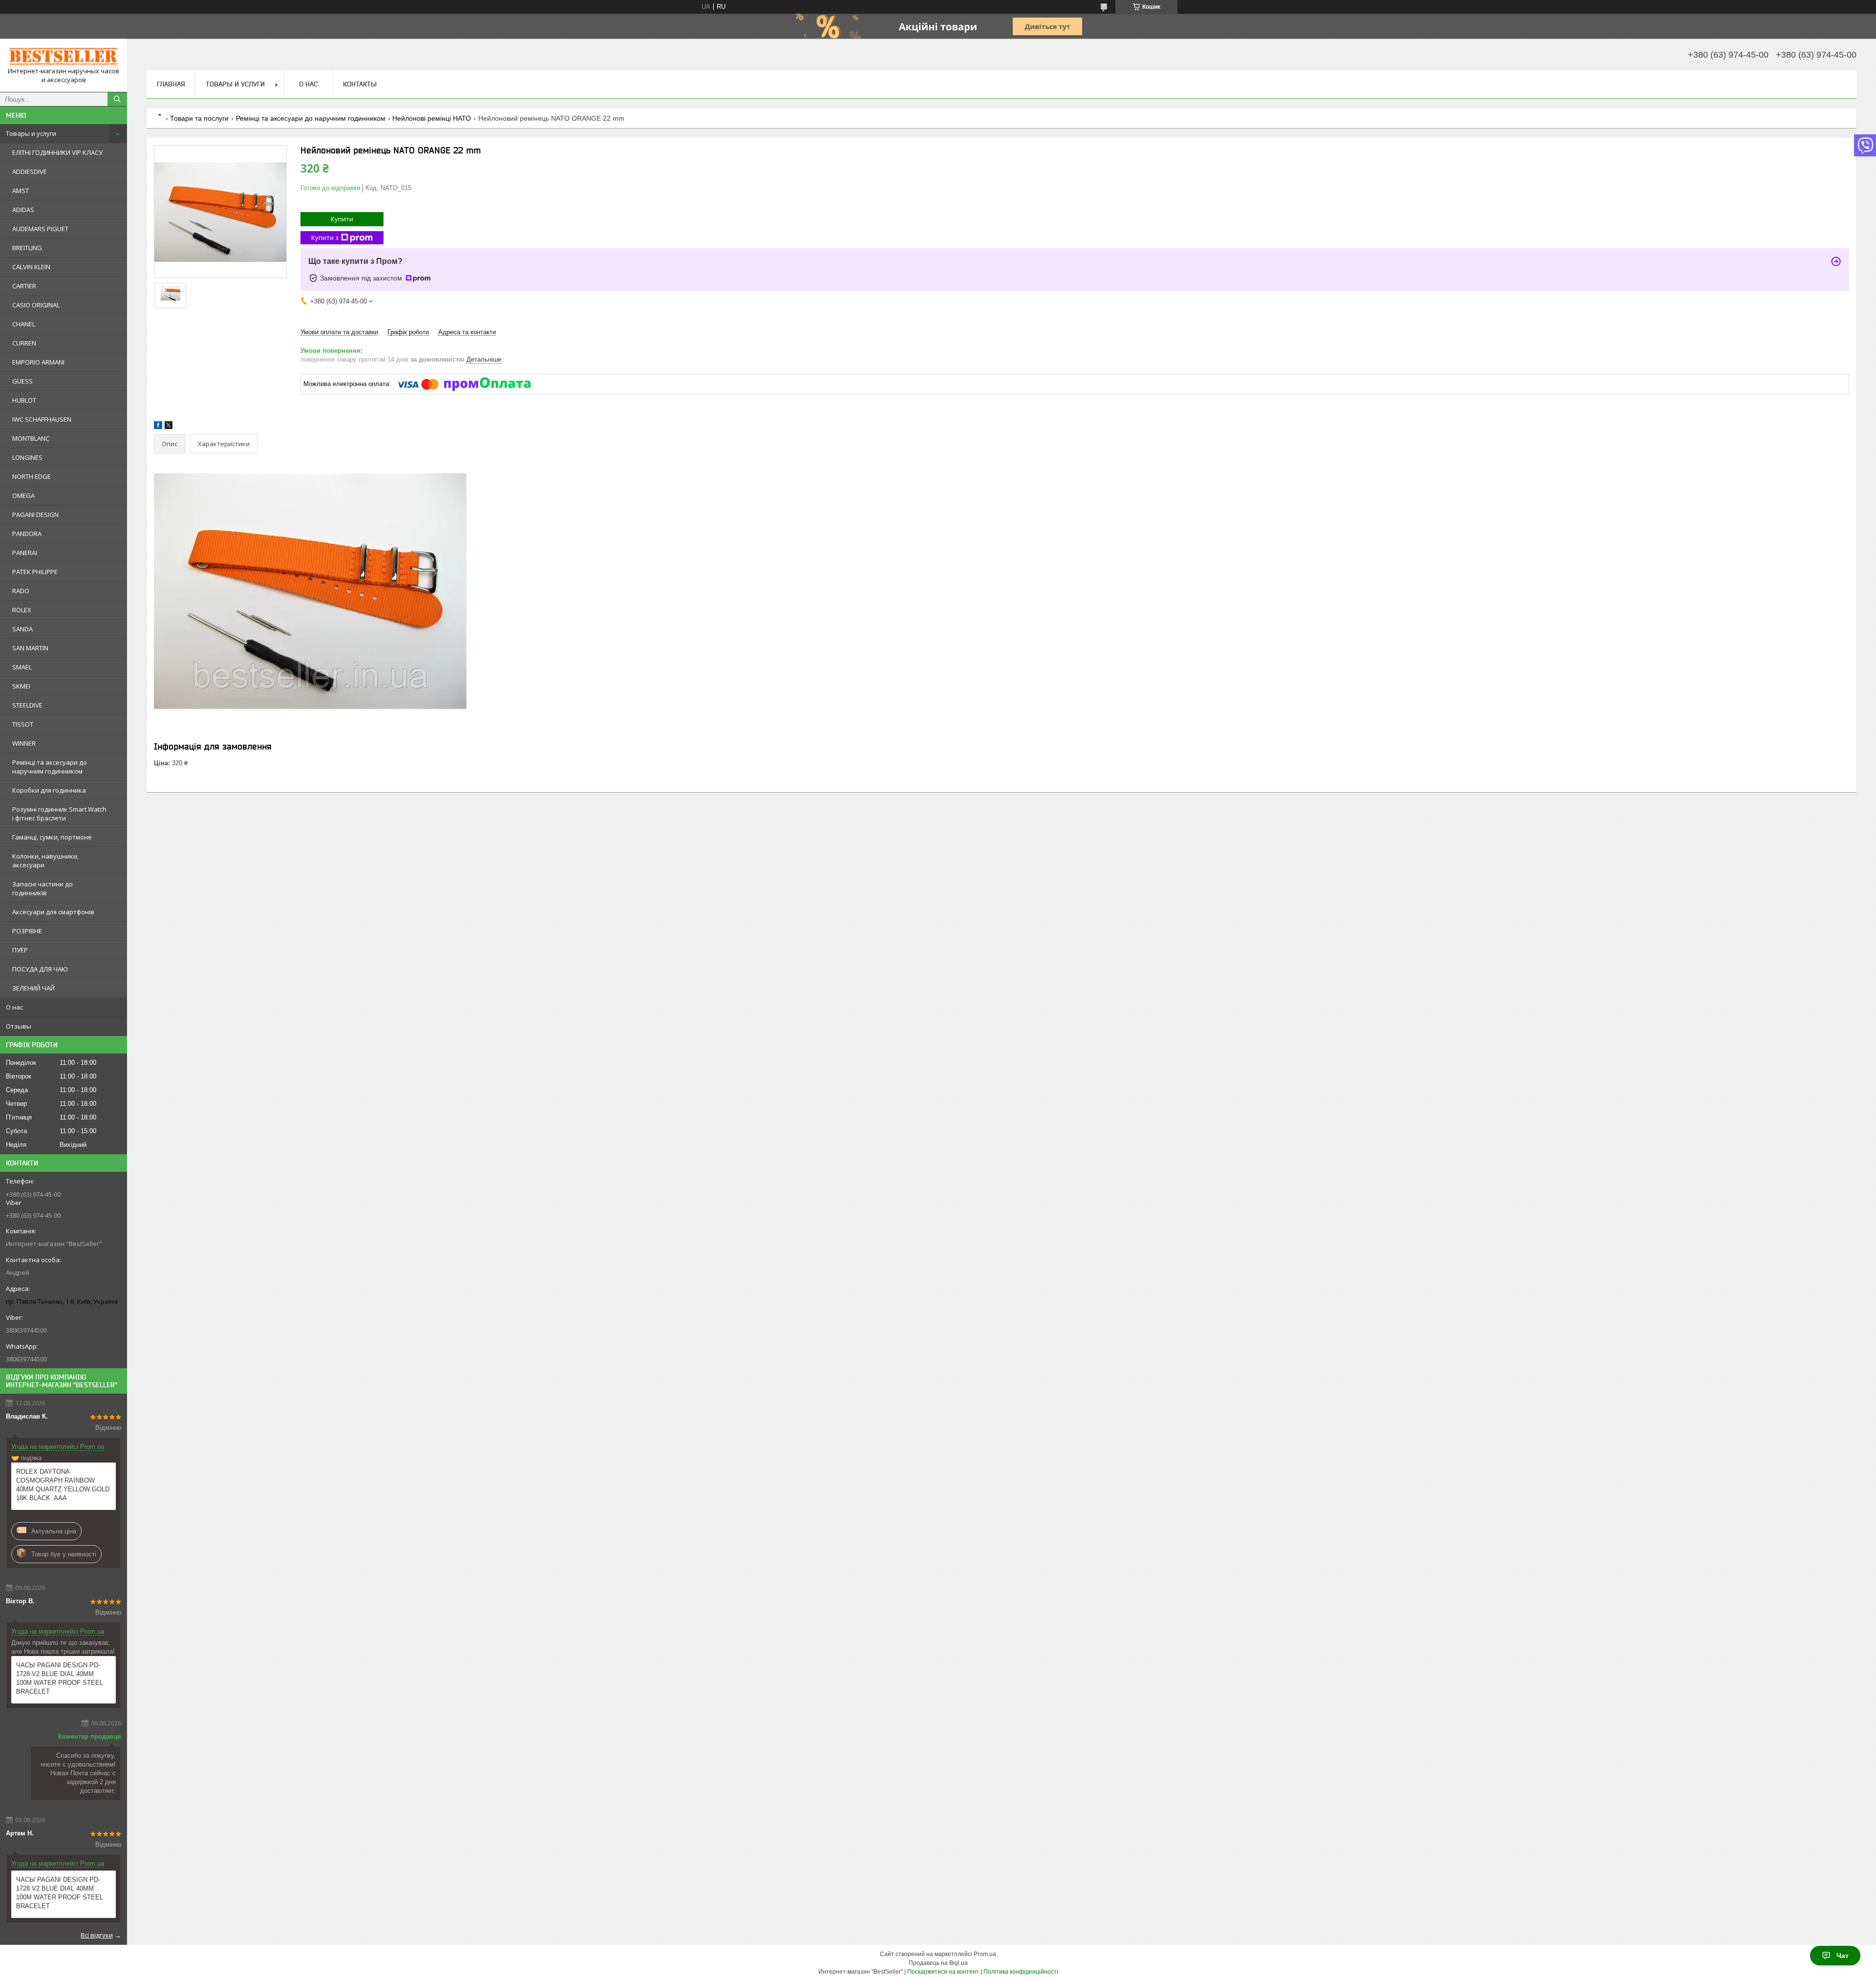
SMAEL (22, 667)
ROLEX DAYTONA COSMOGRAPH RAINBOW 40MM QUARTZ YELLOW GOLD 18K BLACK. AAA (63, 1485)
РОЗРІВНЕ (27, 931)
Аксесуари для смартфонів (53, 912)
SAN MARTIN (30, 648)
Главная (171, 84)
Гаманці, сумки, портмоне (52, 837)
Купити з (325, 237)
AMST (21, 191)
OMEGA (23, 495)
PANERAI (25, 553)
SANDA (22, 629)
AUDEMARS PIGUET (40, 229)
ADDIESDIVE (30, 172)
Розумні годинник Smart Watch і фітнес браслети (59, 814)
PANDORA (27, 534)
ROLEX (22, 610)
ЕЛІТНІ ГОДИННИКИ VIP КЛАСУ (57, 152)
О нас (14, 1007)
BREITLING (27, 248)
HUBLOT (24, 400)
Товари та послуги (199, 118)
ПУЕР (20, 950)
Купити (342, 219)
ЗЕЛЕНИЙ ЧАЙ (33, 988)
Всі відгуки (97, 1935)
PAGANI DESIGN (35, 515)
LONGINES (27, 457)
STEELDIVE (27, 705)
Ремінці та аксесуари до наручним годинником (50, 767)
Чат (1843, 1956)
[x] (169, 427)
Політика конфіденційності (1021, 1972)
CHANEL (24, 324)
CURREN (24, 343)
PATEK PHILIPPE (35, 572)
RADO (21, 591)
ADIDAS (23, 210)
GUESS (22, 381)
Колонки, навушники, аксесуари (45, 861)
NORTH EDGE (32, 476)
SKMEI (21, 686)
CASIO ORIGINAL (36, 305)
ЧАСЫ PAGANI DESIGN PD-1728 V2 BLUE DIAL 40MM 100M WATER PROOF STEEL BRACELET (60, 1678)
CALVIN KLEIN (31, 267)
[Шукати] (117, 99)
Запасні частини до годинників (43, 888)
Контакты (360, 84)
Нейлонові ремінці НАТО (432, 118)
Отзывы (19, 1026)
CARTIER (24, 286)
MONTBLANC (31, 438)
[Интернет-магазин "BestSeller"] (64, 56)
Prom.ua (985, 1954)
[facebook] (158, 427)
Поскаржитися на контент (943, 1972)
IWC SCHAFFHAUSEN (42, 419)
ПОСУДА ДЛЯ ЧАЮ (40, 969)
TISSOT (23, 724)
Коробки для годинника (49, 790)
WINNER (24, 743)
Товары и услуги (31, 133)
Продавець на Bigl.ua (938, 1963)
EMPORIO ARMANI (38, 362)
